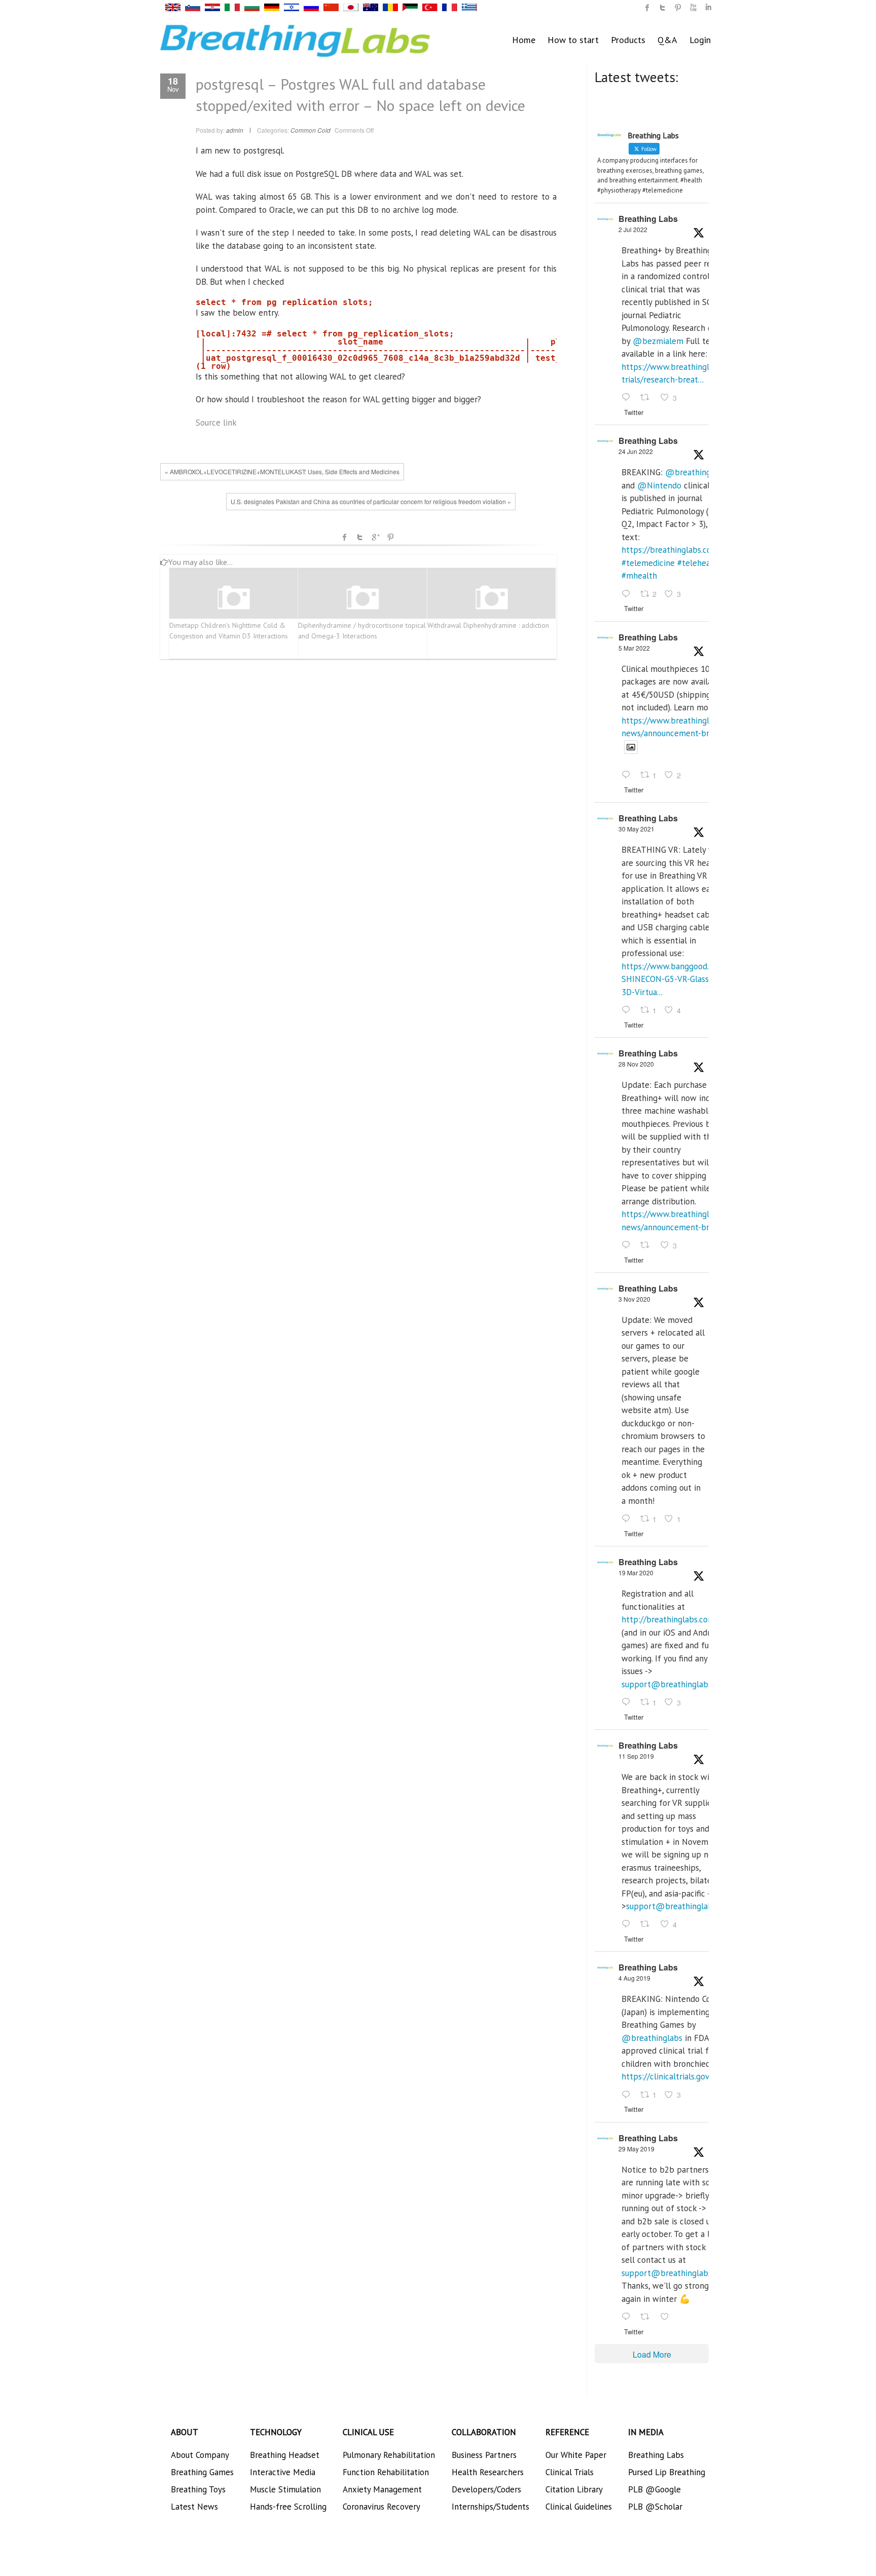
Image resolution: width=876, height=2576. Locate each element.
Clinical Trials (570, 2472)
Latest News (194, 2507)
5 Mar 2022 (634, 648)
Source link (216, 423)
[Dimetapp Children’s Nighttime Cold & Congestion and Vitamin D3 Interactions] (234, 598)
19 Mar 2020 (636, 1573)
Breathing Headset (285, 2455)
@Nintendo (659, 485)
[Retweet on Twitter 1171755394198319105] (648, 1925)
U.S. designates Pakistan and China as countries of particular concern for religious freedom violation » (371, 501)
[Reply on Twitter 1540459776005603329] (628, 594)
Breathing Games (202, 2472)
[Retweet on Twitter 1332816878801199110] (648, 1245)
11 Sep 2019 (636, 1756)
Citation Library (574, 2489)
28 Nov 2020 (636, 1064)
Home (524, 40)
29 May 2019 (636, 2149)
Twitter (360, 537)
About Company (200, 2455)
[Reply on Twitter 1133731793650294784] (628, 2317)
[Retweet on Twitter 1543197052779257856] (648, 398)
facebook (345, 537)
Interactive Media (283, 2472)
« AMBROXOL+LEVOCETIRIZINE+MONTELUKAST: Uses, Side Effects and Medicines (282, 471)
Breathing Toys (198, 2489)
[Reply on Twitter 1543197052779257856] (628, 398)
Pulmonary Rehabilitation (389, 2455)
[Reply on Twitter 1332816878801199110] (628, 1245)
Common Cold (311, 130)
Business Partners (484, 2455)
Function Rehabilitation (386, 2472)
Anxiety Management (382, 2489)
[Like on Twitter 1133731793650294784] (668, 2317)
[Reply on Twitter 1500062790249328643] (628, 776)
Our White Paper (576, 2455)
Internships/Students (490, 2507)
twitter (663, 8)
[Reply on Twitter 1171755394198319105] (628, 1925)
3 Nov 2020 (634, 1299)
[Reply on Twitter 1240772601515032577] (628, 1702)
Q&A (667, 40)
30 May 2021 (636, 829)
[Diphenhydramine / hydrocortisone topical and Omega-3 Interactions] (362, 598)
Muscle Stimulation (285, 2489)
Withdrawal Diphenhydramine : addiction (488, 625)
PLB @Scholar (655, 2507)
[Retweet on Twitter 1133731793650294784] (648, 2317)
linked (708, 8)
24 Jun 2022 (636, 451)
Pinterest (390, 537)
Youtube (693, 8)
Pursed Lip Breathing (667, 2472)
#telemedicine (648, 563)
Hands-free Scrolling (288, 2507)
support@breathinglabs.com (675, 1684)
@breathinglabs (696, 472)
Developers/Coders (486, 2489)
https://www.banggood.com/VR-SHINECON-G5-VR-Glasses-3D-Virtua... (681, 979)
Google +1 (375, 537)
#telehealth (699, 563)
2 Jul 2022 (633, 229)
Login (700, 40)
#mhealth (639, 576)
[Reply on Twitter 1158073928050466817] (628, 2095)
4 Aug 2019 (634, 1978)
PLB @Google (654, 2489)
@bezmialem (658, 341)
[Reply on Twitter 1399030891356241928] (628, 1010)
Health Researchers (488, 2472)
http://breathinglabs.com (668, 1619)
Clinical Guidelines (579, 2507)
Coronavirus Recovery (381, 2507)
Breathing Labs (648, 219)
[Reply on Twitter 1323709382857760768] (628, 1519)
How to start (573, 40)
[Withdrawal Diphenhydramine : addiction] (492, 598)
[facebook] (647, 8)
